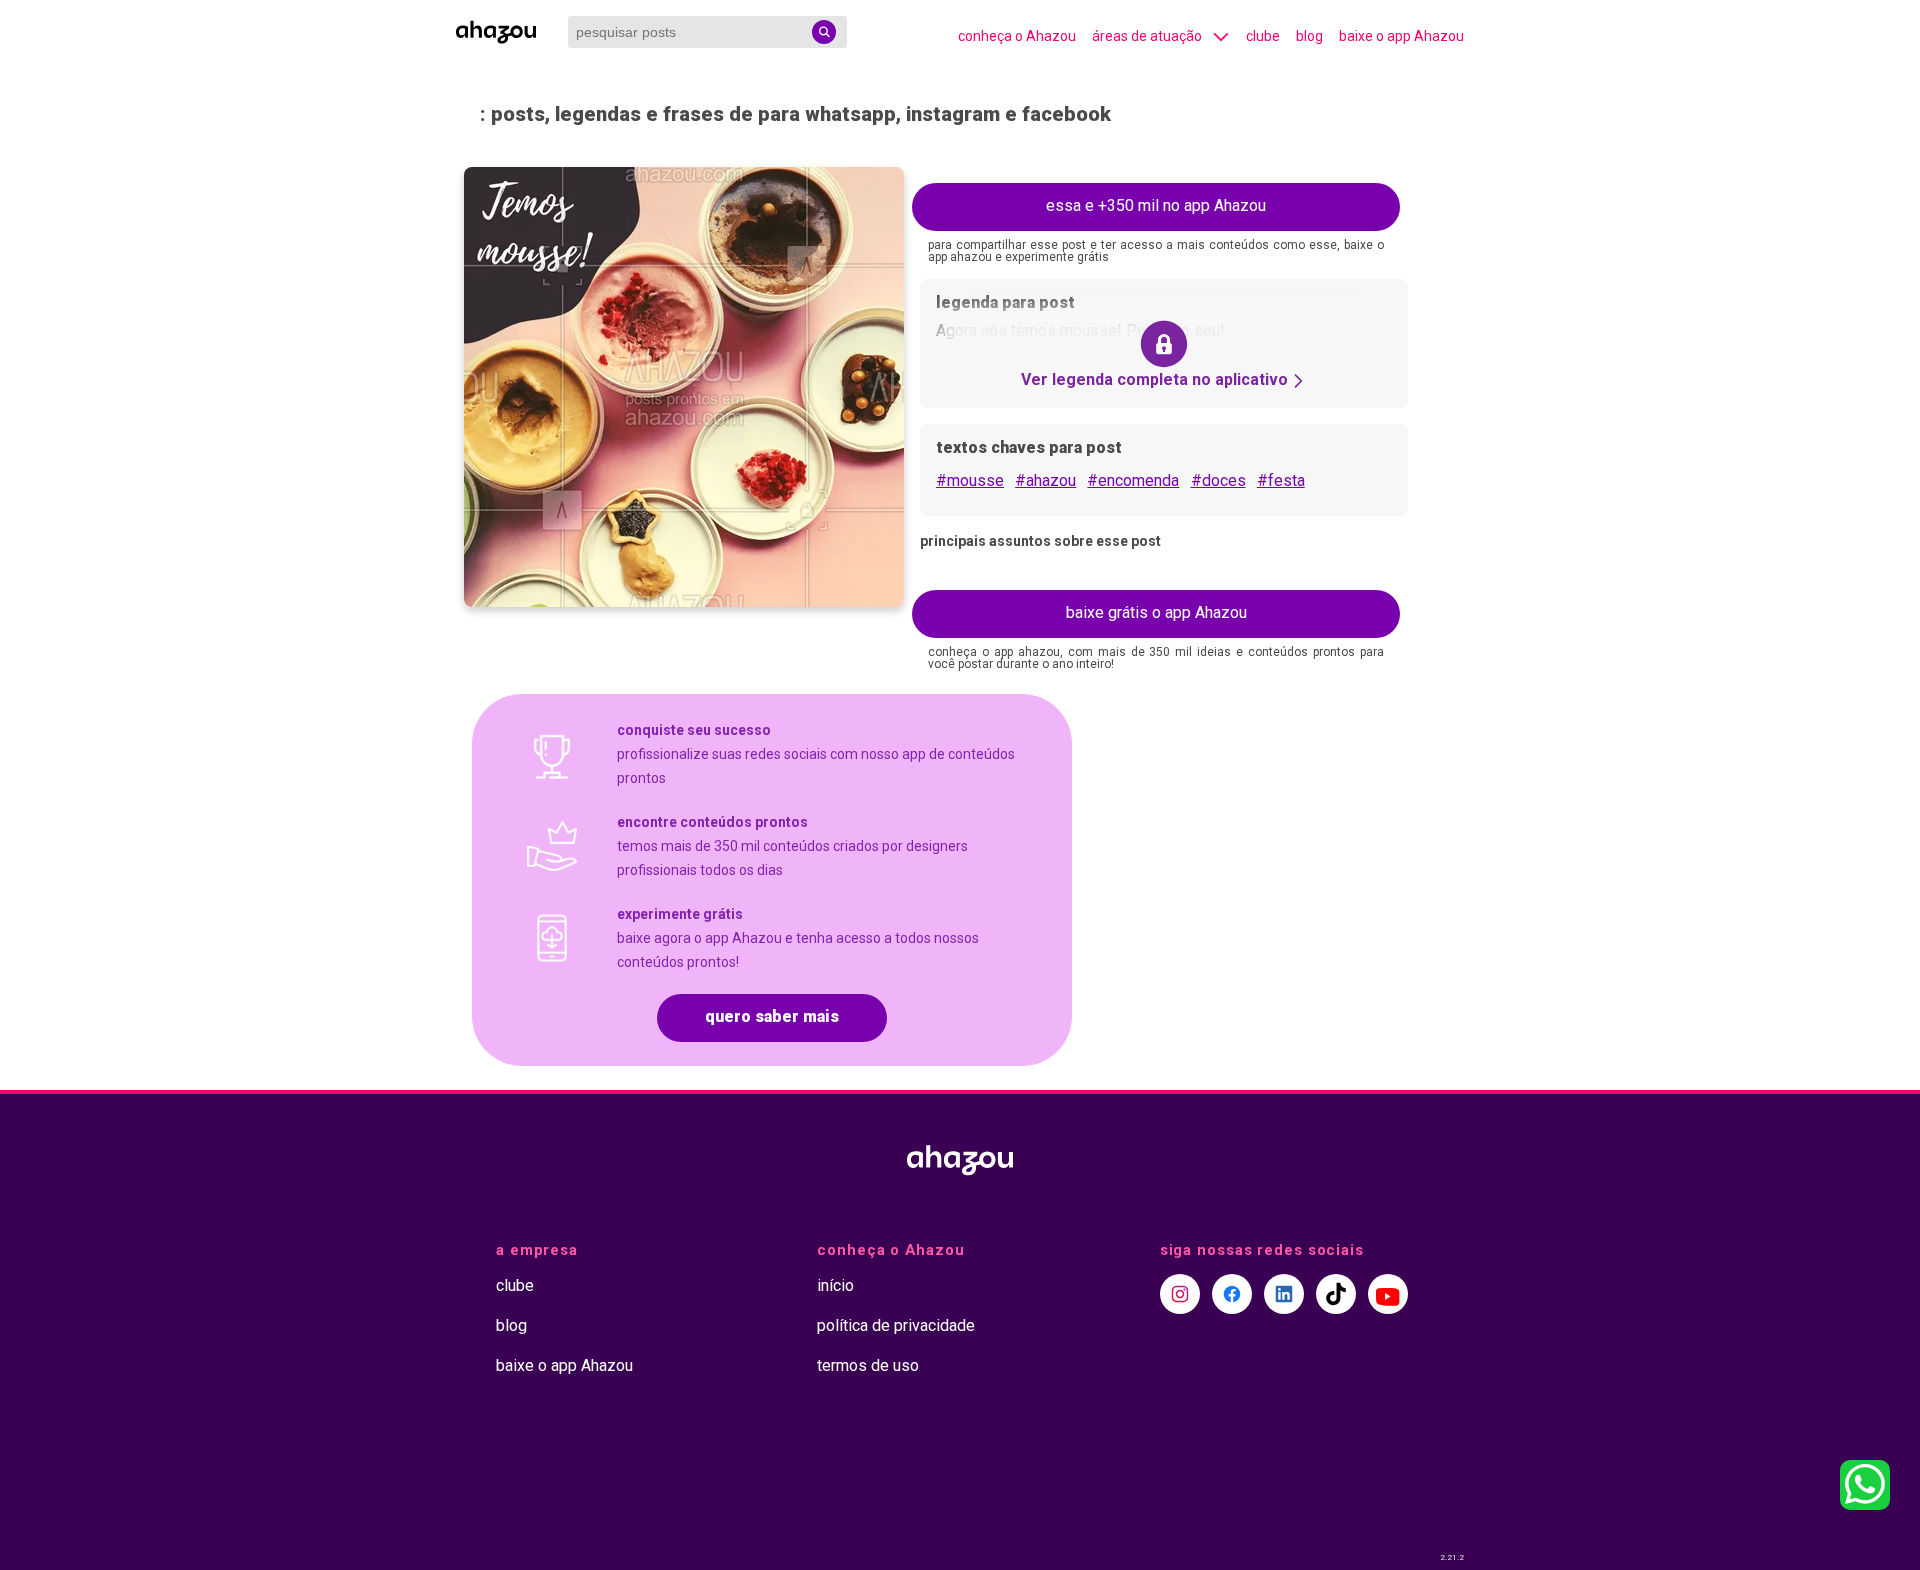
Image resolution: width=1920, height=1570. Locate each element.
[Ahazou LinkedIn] (1284, 1294)
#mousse (970, 480)
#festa (1281, 480)
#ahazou (1045, 480)
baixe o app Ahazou (1401, 36)
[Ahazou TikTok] (1336, 1294)
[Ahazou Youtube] (1388, 1294)
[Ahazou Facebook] (1232, 1294)
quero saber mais (772, 1016)
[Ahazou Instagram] (1180, 1294)
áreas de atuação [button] (1147, 36)
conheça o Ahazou (1017, 36)
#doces (1218, 480)
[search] (824, 32)
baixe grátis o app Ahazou (1156, 612)
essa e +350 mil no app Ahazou (1156, 205)
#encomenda (1133, 480)
